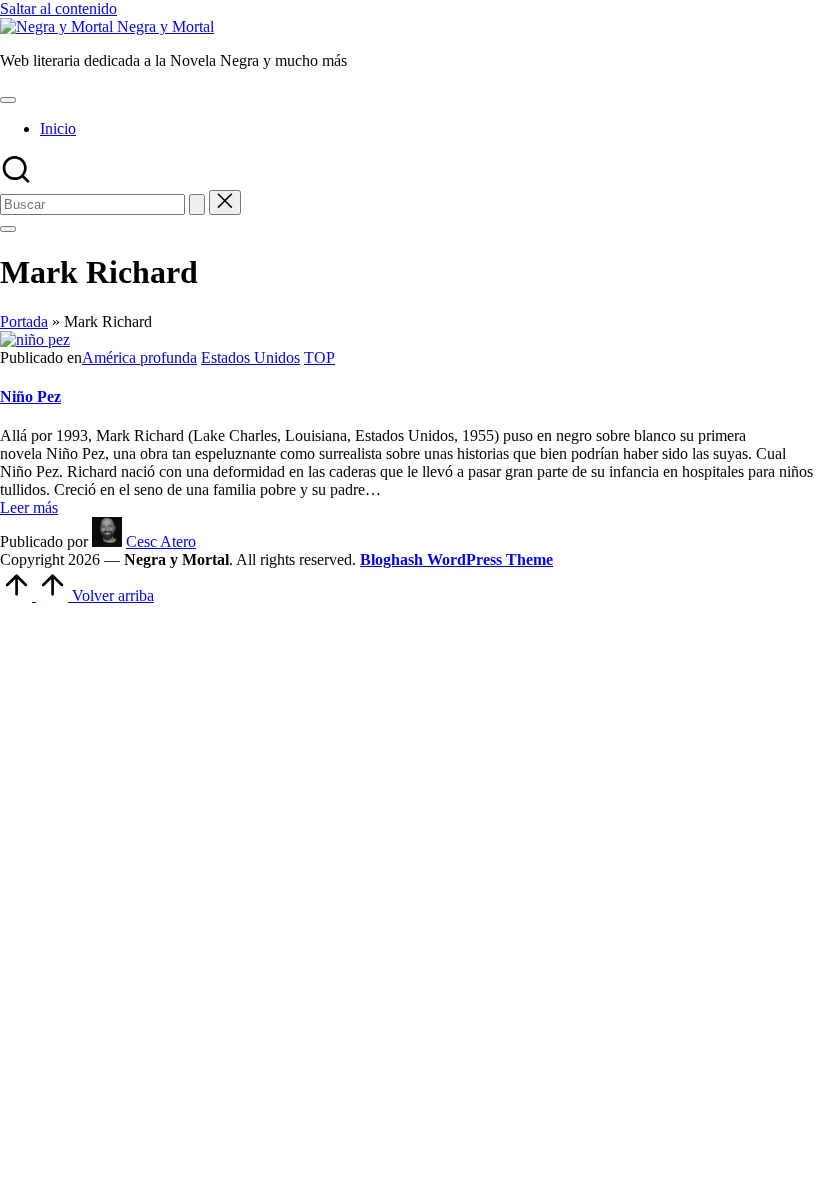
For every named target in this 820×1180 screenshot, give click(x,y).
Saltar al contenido (58, 8)
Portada (24, 321)
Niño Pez (30, 396)
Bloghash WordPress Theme (456, 559)
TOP (319, 357)
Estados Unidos (250, 357)
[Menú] (8, 100)
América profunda (139, 357)
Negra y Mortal (165, 26)
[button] (197, 204)
